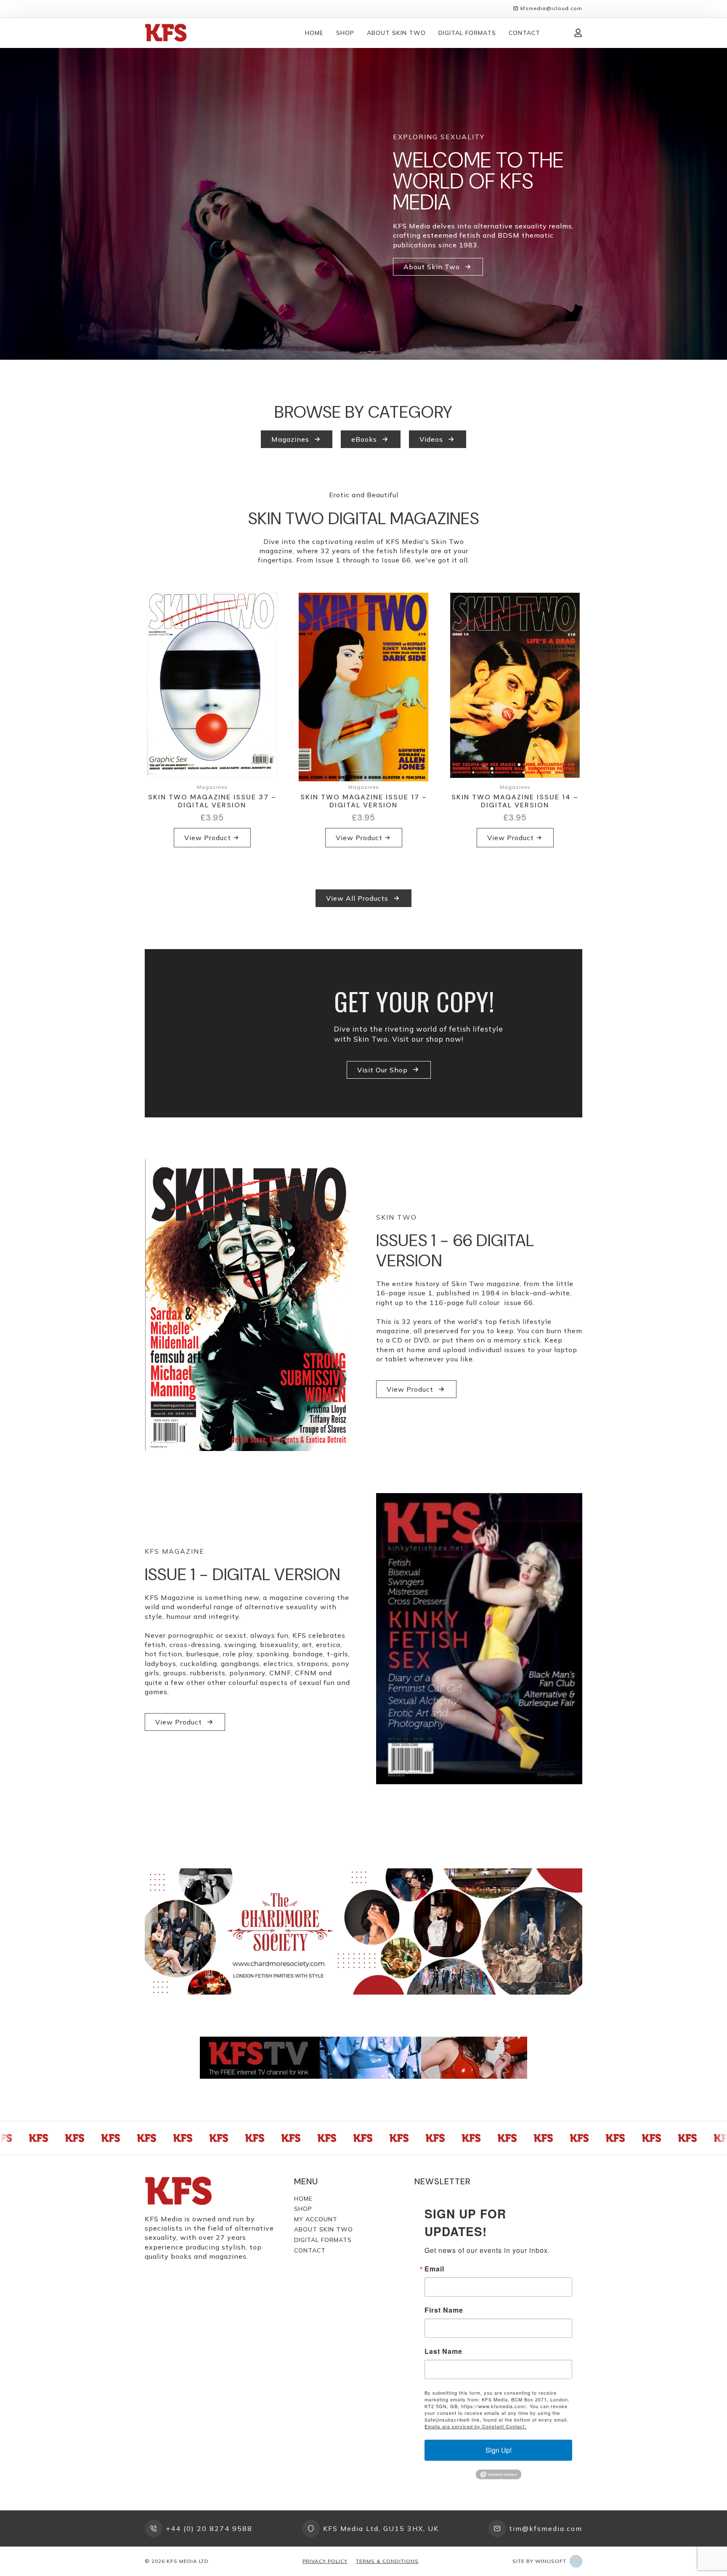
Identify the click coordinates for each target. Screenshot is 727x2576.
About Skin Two (396, 33)
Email (434, 2269)
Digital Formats (467, 33)
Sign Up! (499, 2450)
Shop (345, 33)
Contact (524, 33)
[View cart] (557, 33)
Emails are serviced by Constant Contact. (475, 2426)
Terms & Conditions (387, 2561)
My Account (316, 2219)
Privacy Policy (325, 2561)
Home (314, 33)
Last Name (443, 2351)
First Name (444, 2310)
